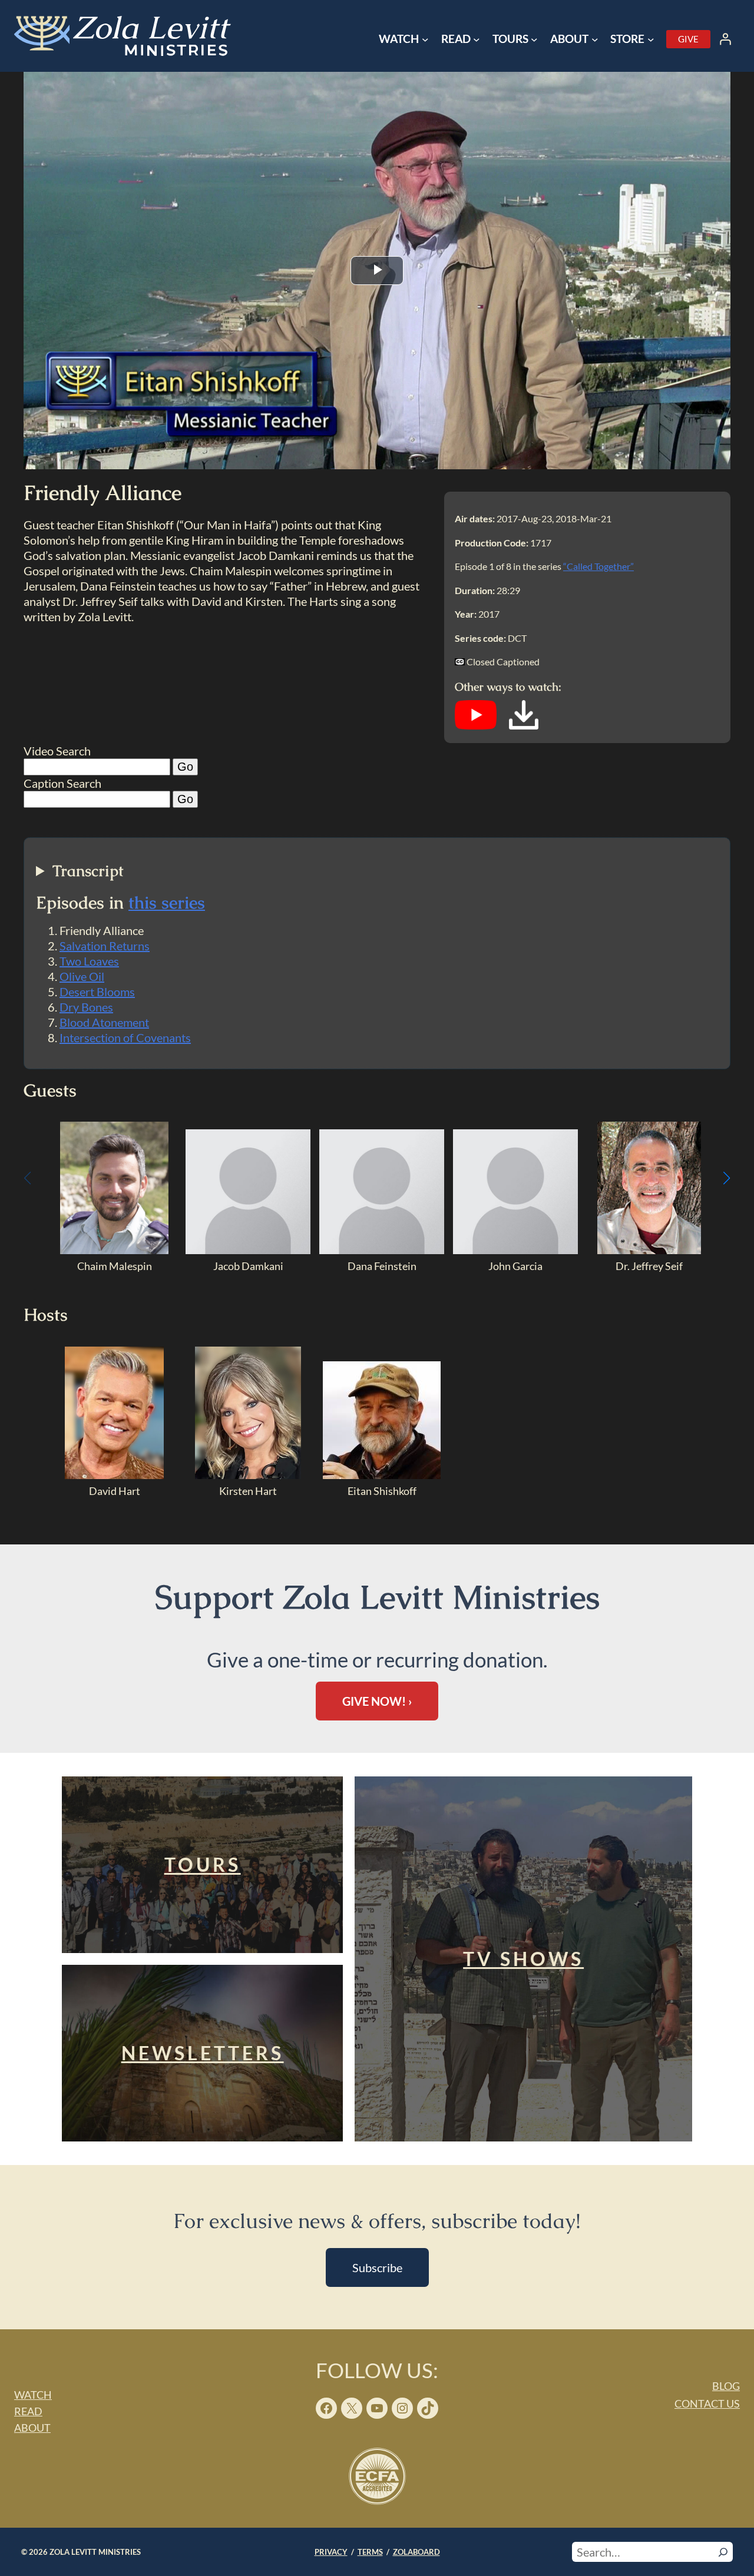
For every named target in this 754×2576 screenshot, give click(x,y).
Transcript (88, 871)
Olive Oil (82, 976)
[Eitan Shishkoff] (382, 1475)
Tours (203, 1864)
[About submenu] (595, 39)
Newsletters (203, 2053)
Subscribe (377, 2267)
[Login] (725, 39)
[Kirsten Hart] (248, 1475)
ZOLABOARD (416, 2552)
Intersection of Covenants (125, 1037)
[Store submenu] (651, 39)
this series (167, 903)
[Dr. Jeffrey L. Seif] (649, 1250)
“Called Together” (598, 566)
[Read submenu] (477, 39)
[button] (727, 1178)
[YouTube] (476, 725)
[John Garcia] (515, 1250)
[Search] (723, 2552)
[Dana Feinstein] (382, 1250)
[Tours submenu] (534, 39)
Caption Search (62, 783)
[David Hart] (114, 1475)
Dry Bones (86, 1007)
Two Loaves (89, 961)
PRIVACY (331, 2552)
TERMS (370, 2552)
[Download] (524, 725)
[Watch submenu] (425, 39)
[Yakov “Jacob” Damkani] (248, 1250)
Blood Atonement (104, 1022)
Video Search (57, 751)
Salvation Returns (105, 946)
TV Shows (523, 1959)
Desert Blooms (97, 992)
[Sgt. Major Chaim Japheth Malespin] (114, 1250)
